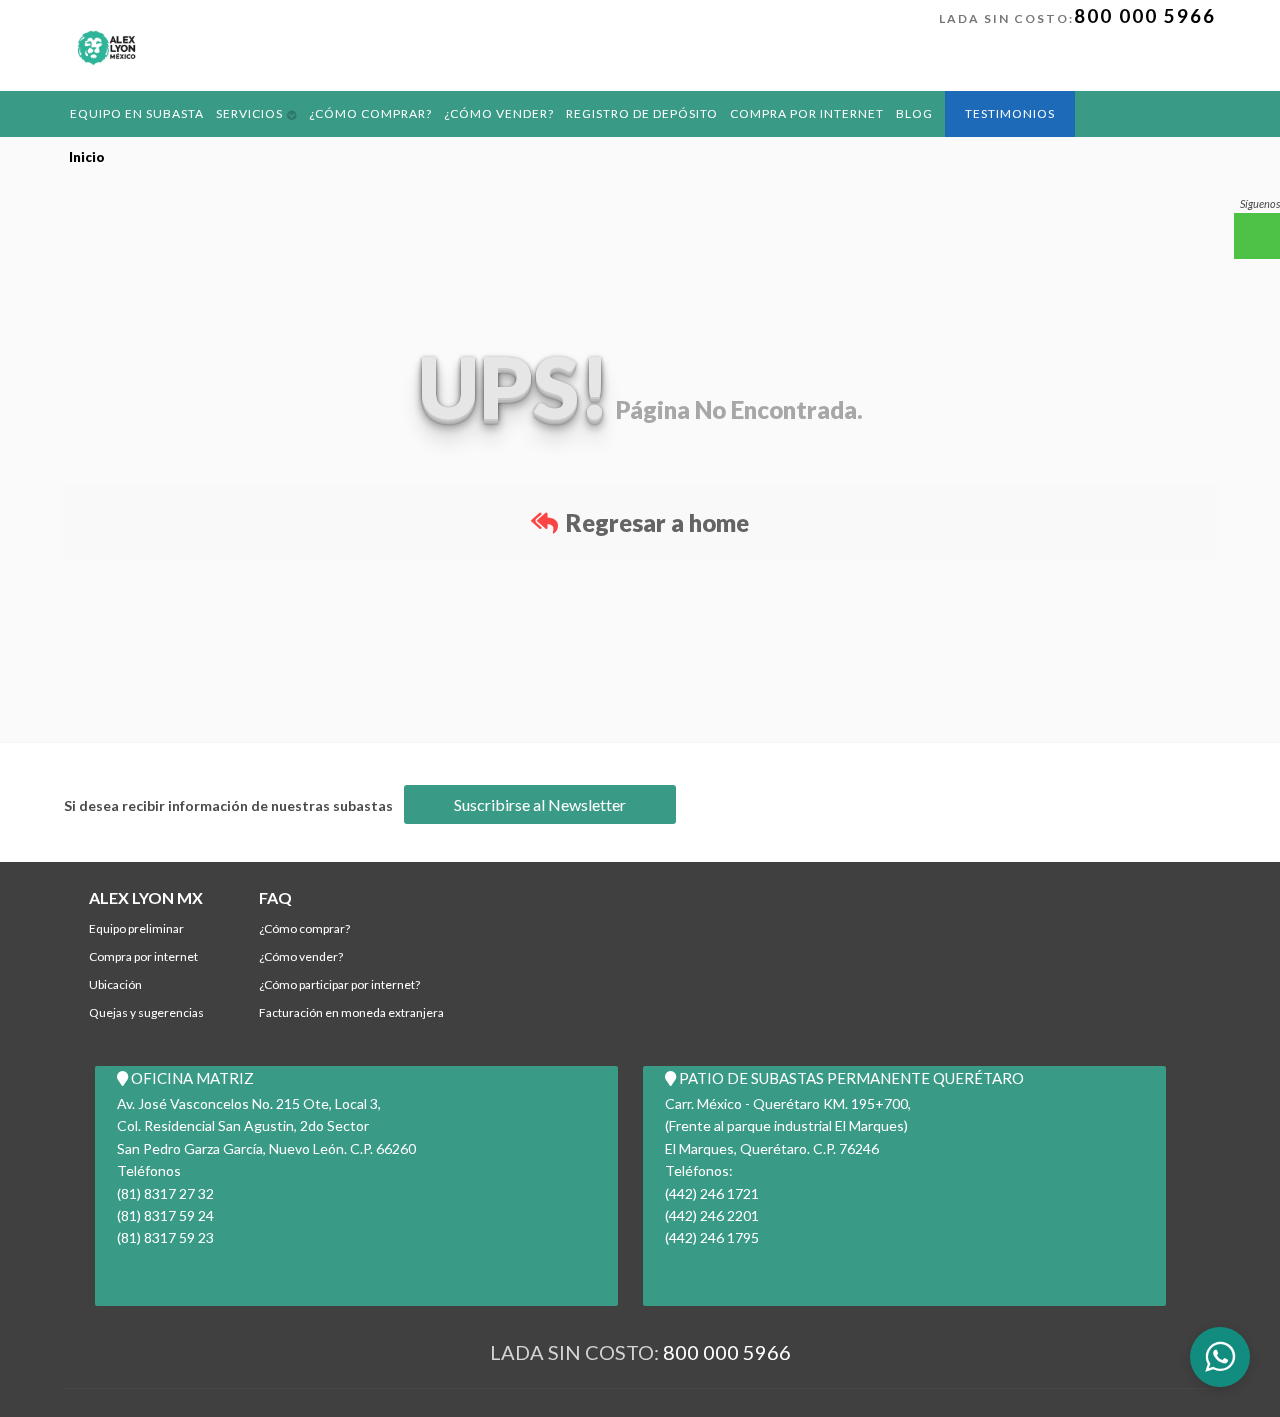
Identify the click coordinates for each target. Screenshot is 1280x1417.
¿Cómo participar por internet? (339, 984)
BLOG (873, 112)
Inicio (87, 157)
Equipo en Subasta (133, 112)
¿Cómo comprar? (356, 112)
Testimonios (965, 113)
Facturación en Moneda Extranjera (351, 1012)
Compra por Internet (770, 112)
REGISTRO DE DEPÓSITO (613, 112)
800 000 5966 (1145, 15)
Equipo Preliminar (136, 928)
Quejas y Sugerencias (146, 1012)
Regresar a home (655, 522)
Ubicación (115, 984)
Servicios (240, 112)
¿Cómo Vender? (477, 112)
